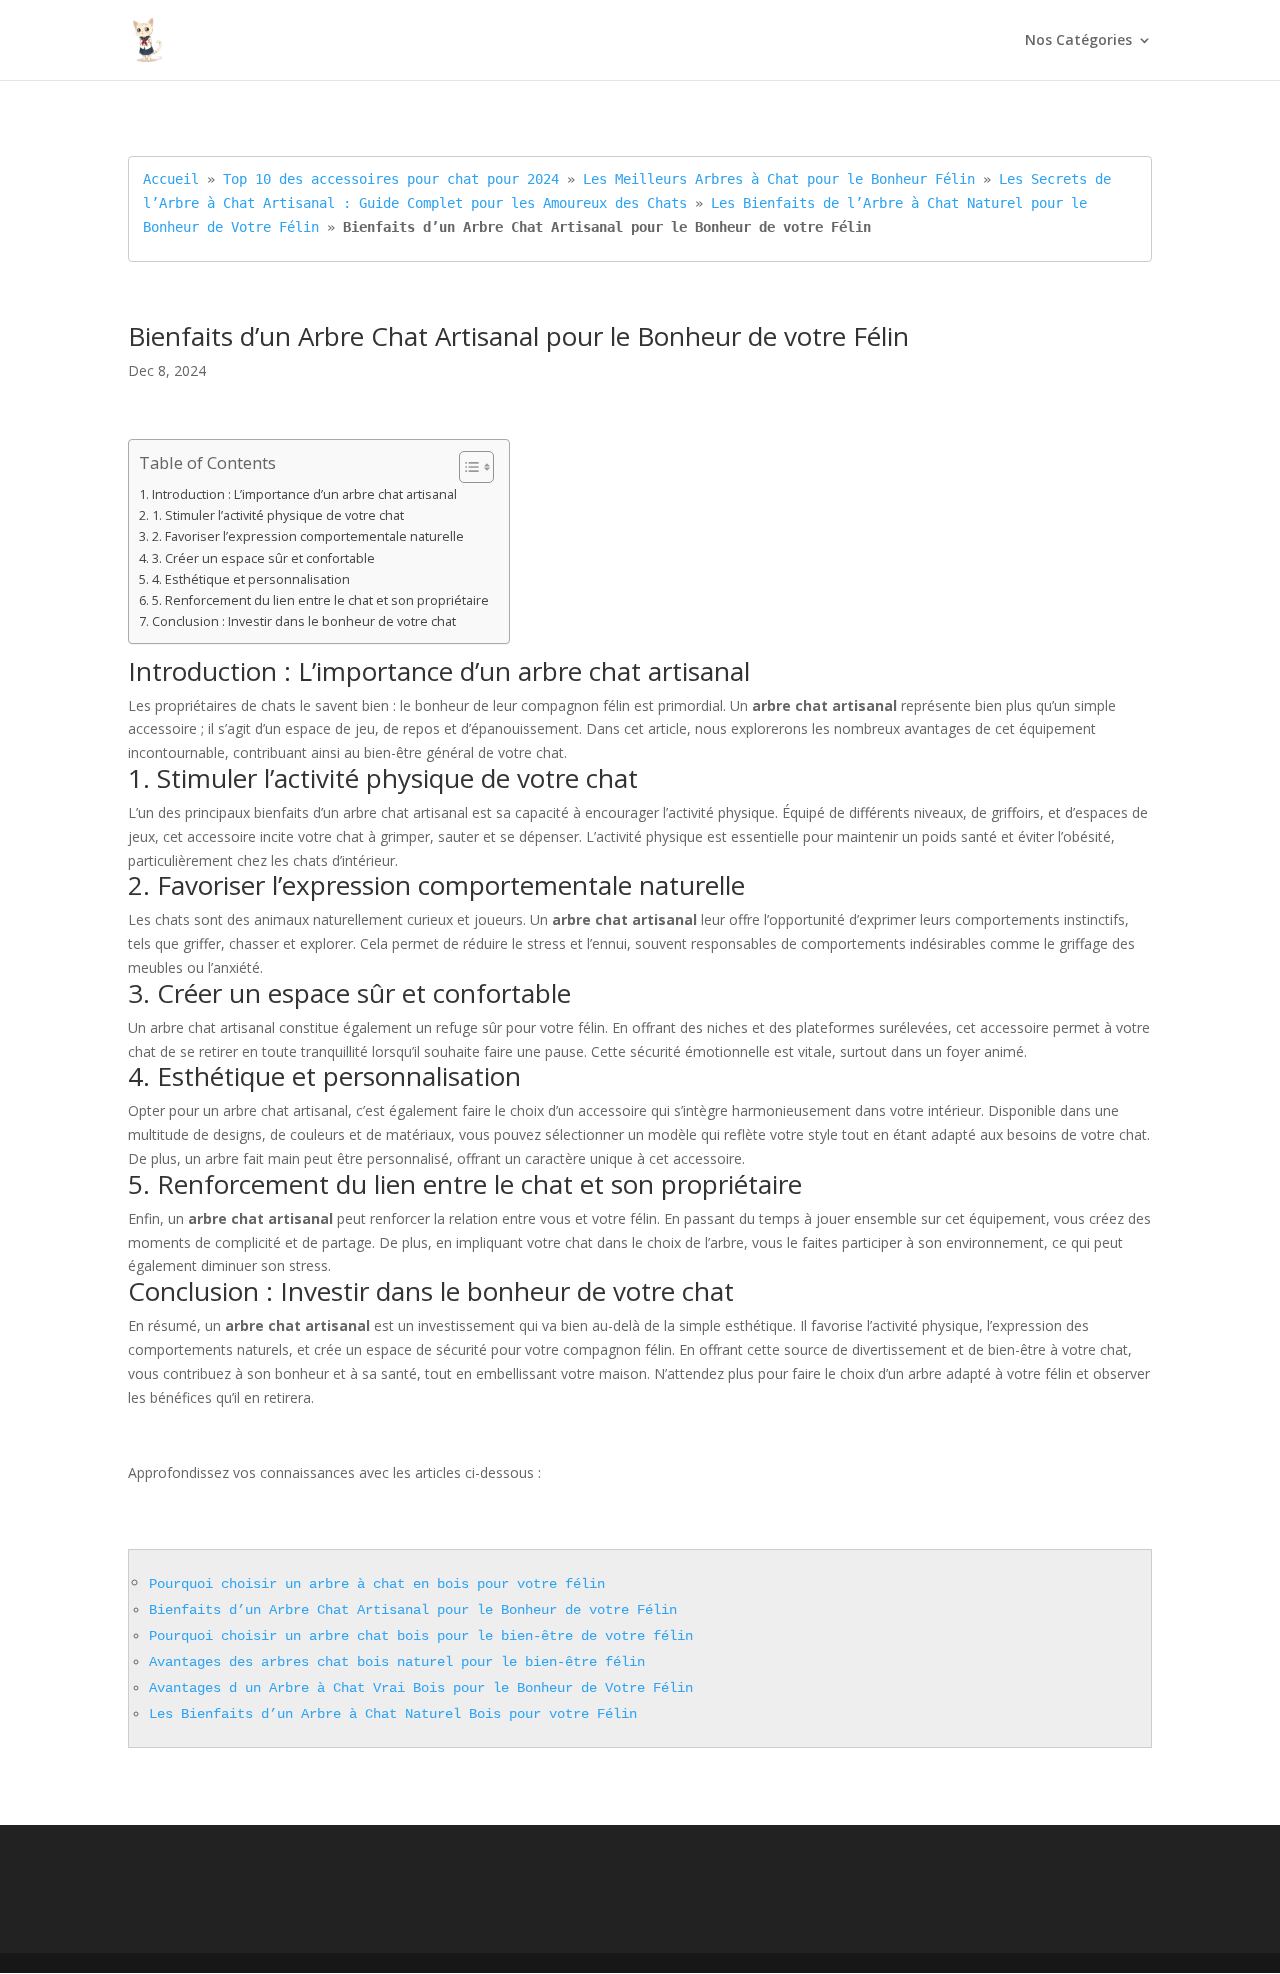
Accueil (171, 179)
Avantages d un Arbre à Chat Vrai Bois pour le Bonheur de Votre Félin (421, 1688)
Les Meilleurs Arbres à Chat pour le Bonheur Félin (779, 179)
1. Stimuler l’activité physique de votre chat (278, 515)
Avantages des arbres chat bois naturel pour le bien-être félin (397, 1662)
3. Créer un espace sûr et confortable (263, 558)
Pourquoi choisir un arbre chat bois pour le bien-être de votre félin (421, 1636)
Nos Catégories (1078, 41)
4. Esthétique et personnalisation (251, 579)
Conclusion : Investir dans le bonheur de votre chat (304, 621)
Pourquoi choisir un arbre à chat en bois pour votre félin (377, 1584)
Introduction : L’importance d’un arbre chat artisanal (304, 494)
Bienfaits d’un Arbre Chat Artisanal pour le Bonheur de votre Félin (413, 1610)
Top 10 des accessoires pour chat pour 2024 (391, 179)
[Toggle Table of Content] (466, 467)
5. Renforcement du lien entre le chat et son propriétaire (320, 600)
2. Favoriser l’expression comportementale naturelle (308, 536)
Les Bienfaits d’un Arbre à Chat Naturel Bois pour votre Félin (393, 1714)
